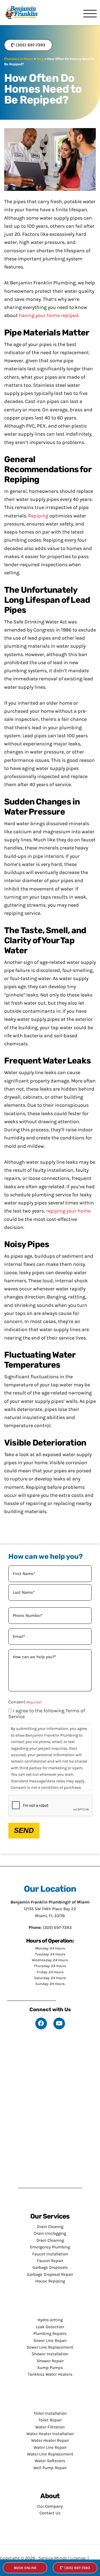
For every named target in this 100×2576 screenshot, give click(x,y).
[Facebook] (41, 2023)
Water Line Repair (50, 2447)
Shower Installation (50, 2354)
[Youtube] (59, 2023)
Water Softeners (50, 2461)
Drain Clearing (50, 2227)
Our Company (50, 2506)
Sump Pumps (50, 2368)
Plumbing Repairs (50, 2333)
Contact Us (50, 2513)
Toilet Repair (50, 2420)
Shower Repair (50, 2361)
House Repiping (50, 2281)
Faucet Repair (50, 2261)
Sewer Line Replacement (50, 2347)
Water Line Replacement (50, 2454)
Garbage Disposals (50, 2267)
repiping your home (68, 1211)
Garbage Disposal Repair (50, 2274)
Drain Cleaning (50, 2240)
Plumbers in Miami (19, 59)
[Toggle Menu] (90, 14)
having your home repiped (49, 315)
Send (24, 1830)
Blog (40, 59)
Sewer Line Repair (50, 2340)
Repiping (38, 516)
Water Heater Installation (50, 2434)
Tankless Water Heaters (50, 2374)
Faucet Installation (50, 2254)
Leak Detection (50, 2327)
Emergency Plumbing (50, 2247)
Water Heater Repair (50, 2440)
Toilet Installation (50, 2413)
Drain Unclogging (50, 2233)
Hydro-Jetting (50, 2320)
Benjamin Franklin (24, 13)
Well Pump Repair (50, 2468)
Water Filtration (50, 2427)
